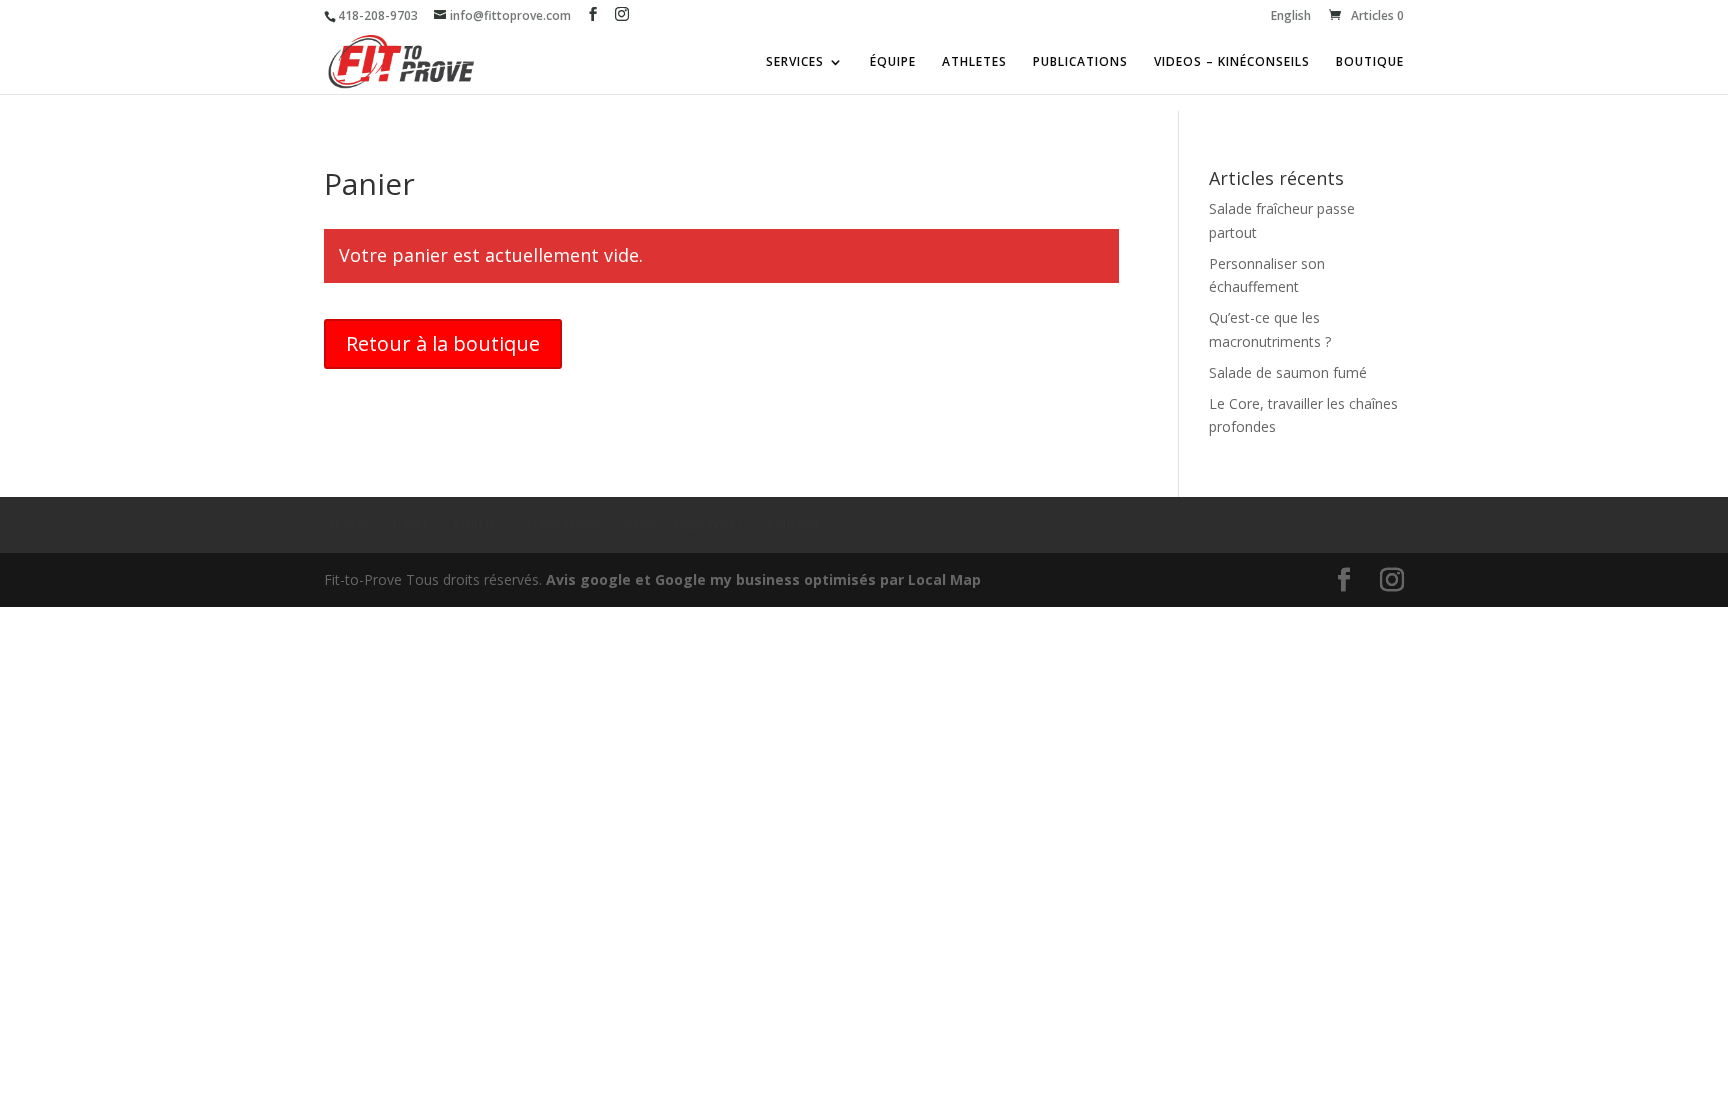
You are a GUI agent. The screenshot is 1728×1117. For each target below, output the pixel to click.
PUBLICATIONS (1080, 62)
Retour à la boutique (443, 343)
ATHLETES (974, 62)
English (1291, 17)
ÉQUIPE (893, 62)
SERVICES (795, 62)
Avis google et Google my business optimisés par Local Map (763, 579)
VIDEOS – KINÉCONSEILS (1232, 62)
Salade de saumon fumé (1288, 372)
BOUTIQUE (1370, 62)
